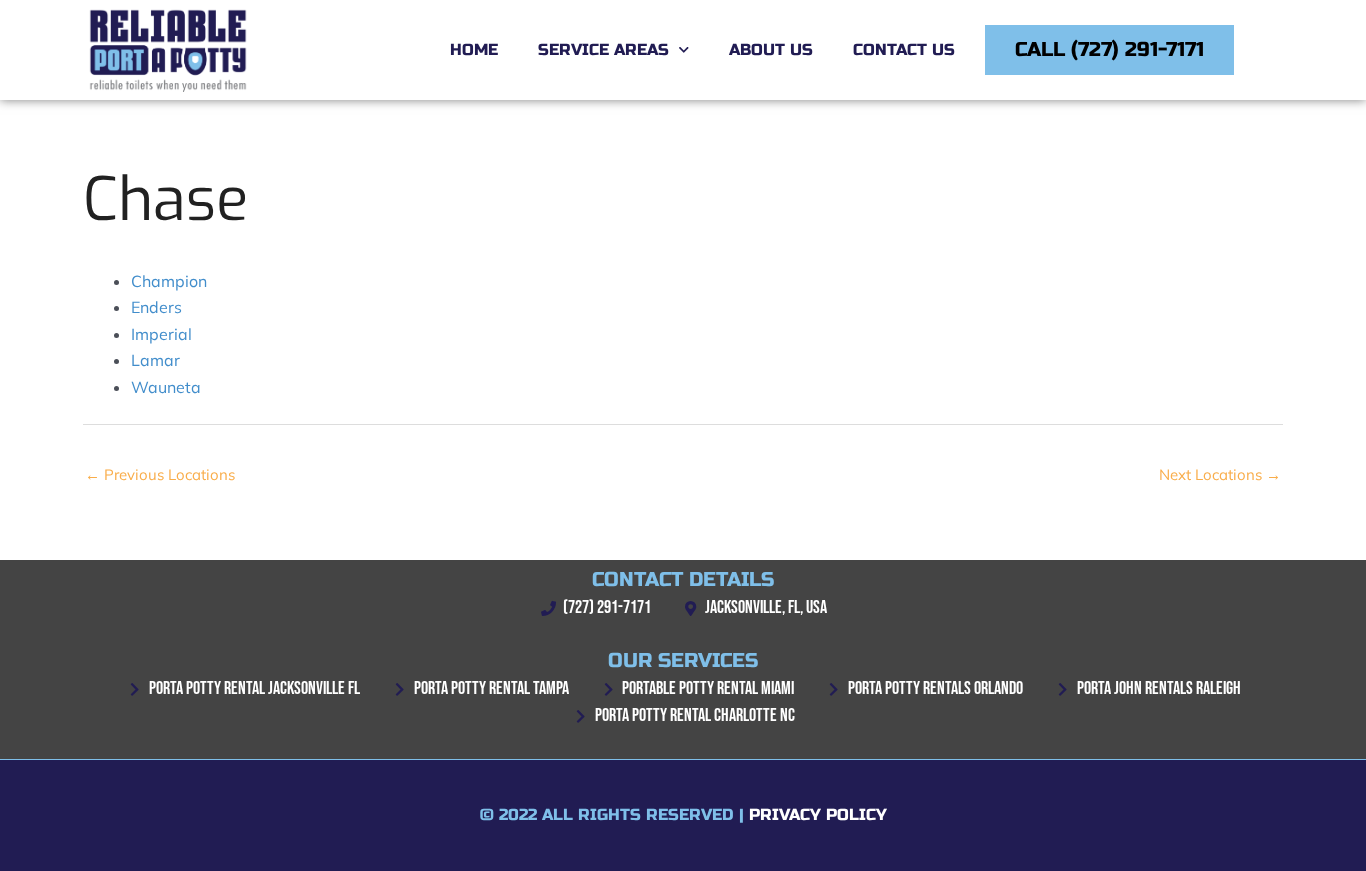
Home (474, 49)
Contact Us (904, 49)
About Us (771, 49)
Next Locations (1220, 474)
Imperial (161, 334)
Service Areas (603, 49)
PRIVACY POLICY (818, 814)
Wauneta (166, 387)
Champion (169, 281)
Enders (156, 307)
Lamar (155, 360)
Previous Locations (160, 474)
